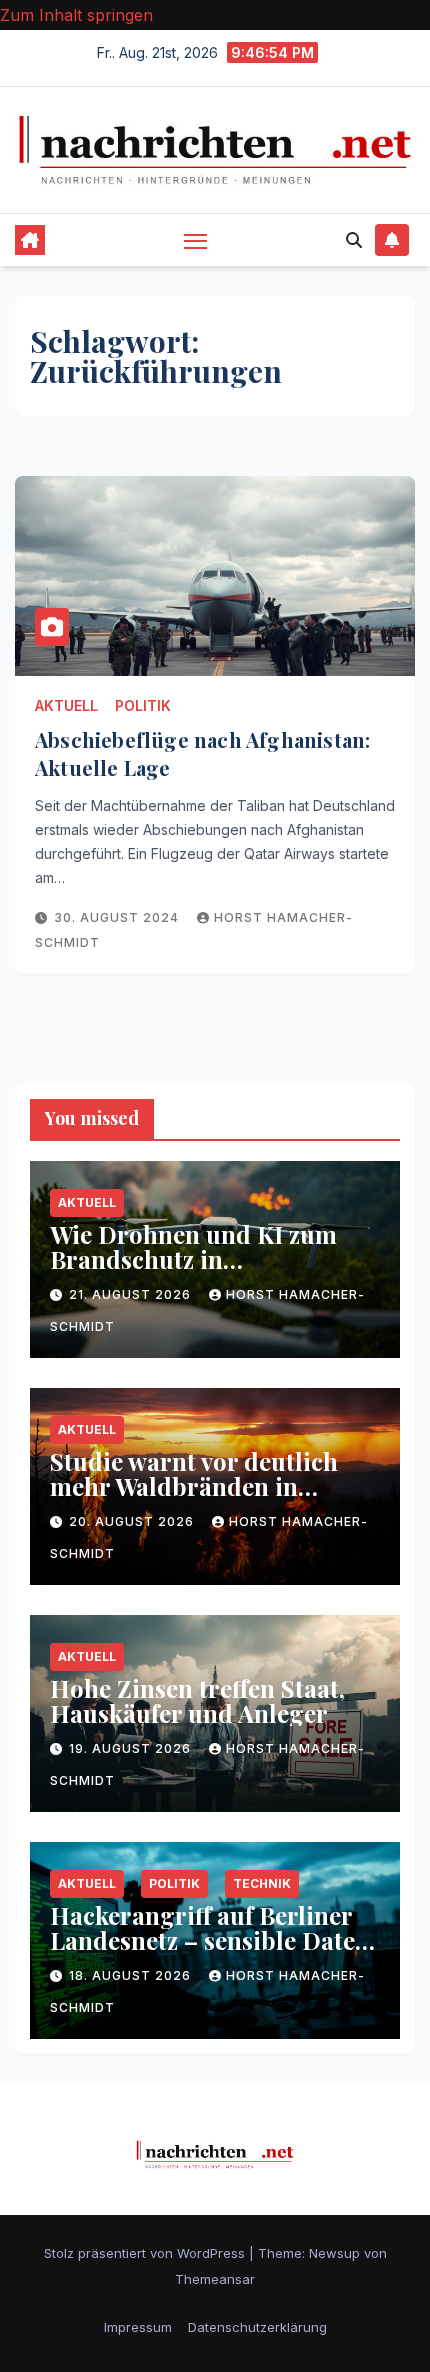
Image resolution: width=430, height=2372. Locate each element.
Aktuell (66, 705)
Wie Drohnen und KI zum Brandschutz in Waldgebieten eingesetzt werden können (193, 1271)
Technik (262, 1883)
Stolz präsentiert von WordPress (146, 2253)
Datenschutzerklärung (257, 2327)
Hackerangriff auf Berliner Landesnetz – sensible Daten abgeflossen (210, 1940)
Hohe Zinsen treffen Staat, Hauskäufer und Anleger (197, 1700)
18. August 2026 (132, 1975)
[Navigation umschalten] (196, 241)
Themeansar (215, 2279)
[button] (354, 240)
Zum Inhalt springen (76, 15)
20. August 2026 (133, 1521)
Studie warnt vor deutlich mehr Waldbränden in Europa (194, 1486)
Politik (143, 705)
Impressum (138, 2327)
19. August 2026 (132, 1748)
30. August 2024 (118, 917)
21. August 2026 (132, 1294)
